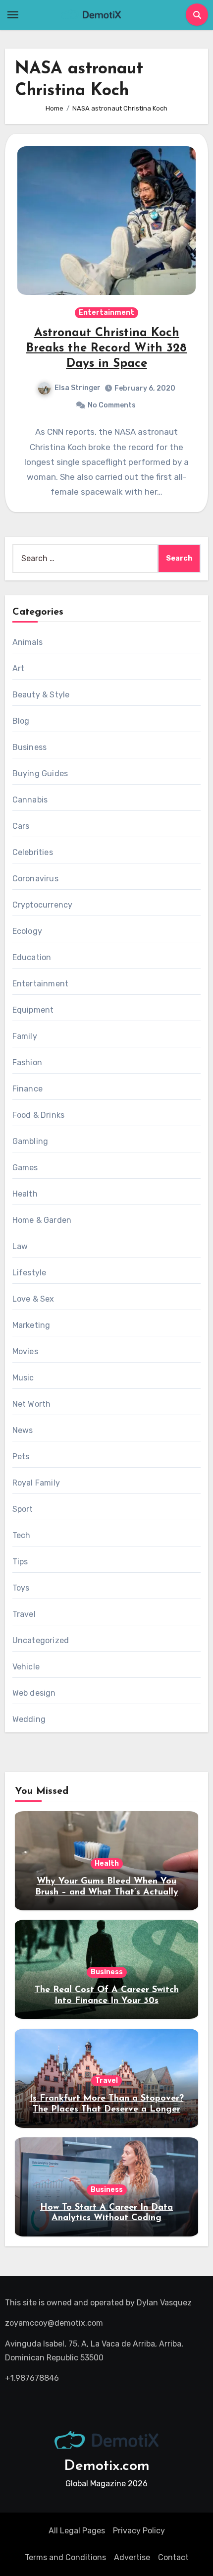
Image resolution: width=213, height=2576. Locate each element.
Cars (21, 826)
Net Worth (32, 1404)
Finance (27, 1089)
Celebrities (33, 852)
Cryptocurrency (43, 905)
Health (25, 1194)
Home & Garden (42, 1220)
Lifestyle (29, 1273)
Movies (25, 1351)
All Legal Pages (77, 2531)
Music (23, 1378)
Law (20, 1246)
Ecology (27, 931)
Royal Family (36, 1483)
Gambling (30, 1141)
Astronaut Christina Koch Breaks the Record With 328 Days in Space (106, 348)
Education (32, 957)
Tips (20, 1562)
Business (30, 747)
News (23, 1430)
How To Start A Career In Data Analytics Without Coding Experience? (106, 2218)
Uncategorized (41, 1640)
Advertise (132, 2557)
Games (25, 1168)
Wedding (29, 1719)
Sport (23, 1509)
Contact (173, 2557)
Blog (21, 721)
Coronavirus (35, 879)
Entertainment (106, 313)
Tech (22, 1535)
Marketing (31, 1325)
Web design (34, 1693)
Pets (21, 1457)
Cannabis (30, 800)
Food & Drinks (39, 1115)
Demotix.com (107, 2466)
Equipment (33, 1010)
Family (25, 1036)
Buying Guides (40, 773)
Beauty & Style (41, 695)
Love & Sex (33, 1299)
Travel (24, 1614)
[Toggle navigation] (13, 15)
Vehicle (26, 1667)
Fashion (27, 1062)
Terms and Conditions (65, 2557)
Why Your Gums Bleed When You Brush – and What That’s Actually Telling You (107, 1892)
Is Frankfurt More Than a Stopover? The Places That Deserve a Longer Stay (107, 2109)
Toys (21, 1588)
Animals (27, 642)
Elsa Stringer (78, 388)
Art (19, 668)
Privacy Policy (139, 2531)
